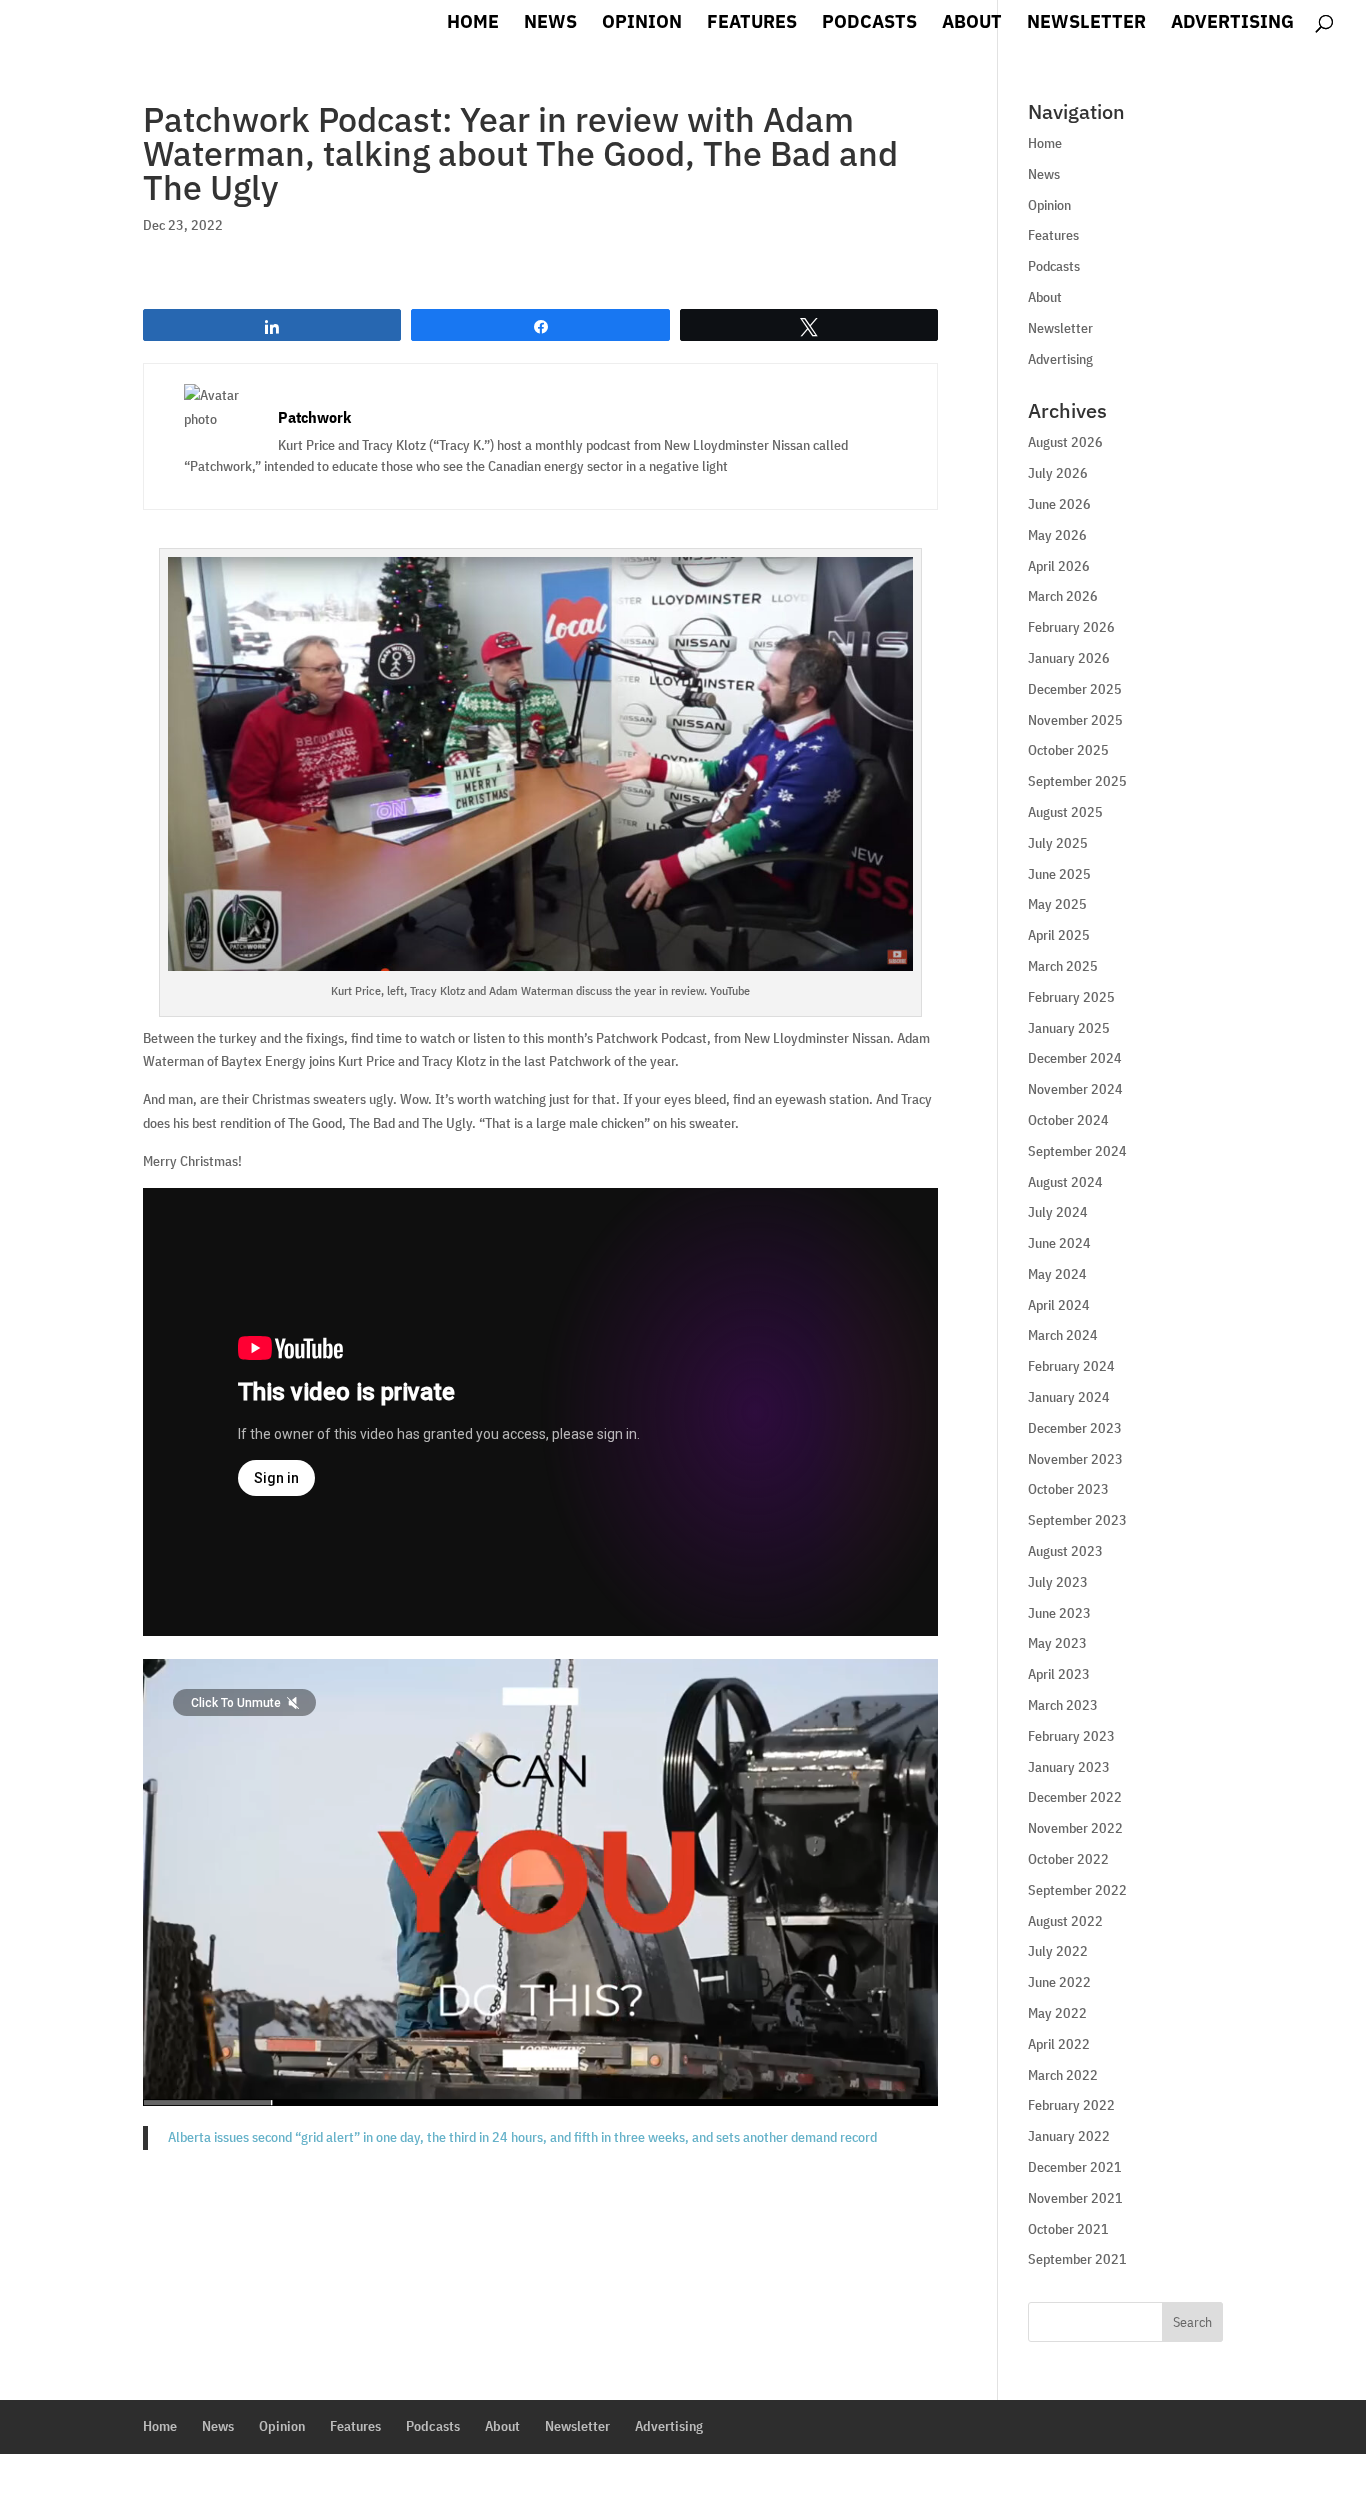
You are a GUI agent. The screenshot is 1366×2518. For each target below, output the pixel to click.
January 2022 (1069, 2136)
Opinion (642, 24)
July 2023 (1058, 1582)
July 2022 (1058, 1951)
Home (473, 24)
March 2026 (1063, 596)
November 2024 (1075, 1089)
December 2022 (1075, 1797)
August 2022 (1065, 1921)
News (550, 24)
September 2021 (1077, 2259)
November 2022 (1075, 1828)
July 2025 (1058, 843)
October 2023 (1068, 1489)
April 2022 (1059, 2044)
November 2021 (1075, 2198)
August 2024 (1065, 1182)
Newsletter (1086, 24)
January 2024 (1069, 1397)
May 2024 (1057, 1274)
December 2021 (1075, 2167)
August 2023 (1065, 1551)
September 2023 (1077, 1520)
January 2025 (1069, 1028)
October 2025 (1068, 750)
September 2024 (1077, 1151)
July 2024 (1058, 1212)
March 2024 (1063, 1335)
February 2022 (1071, 2105)
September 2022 (1077, 1890)
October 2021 (1068, 2229)
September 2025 (1077, 781)
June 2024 (1059, 1243)
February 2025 (1071, 997)
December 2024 (1075, 1058)
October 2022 (1068, 1859)
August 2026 (1065, 442)
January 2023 (1069, 1767)
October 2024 (1068, 1120)
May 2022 (1057, 2013)
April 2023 (1059, 1674)
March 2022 (1063, 2075)
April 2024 (1059, 1305)
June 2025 (1059, 874)
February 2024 (1071, 1366)
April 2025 (1059, 935)
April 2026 (1059, 566)
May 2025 (1057, 904)
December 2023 (1075, 1428)
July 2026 (1058, 473)
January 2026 (1069, 658)
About (972, 24)
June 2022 (1059, 1982)
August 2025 (1065, 812)
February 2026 (1071, 627)
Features (752, 24)
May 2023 (1057, 1643)
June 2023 (1059, 1613)
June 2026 (1059, 504)
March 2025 (1063, 966)
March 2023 (1063, 1705)
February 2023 (1071, 1736)
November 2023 (1075, 1459)
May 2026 (1057, 535)
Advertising (1232, 24)
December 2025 (1075, 689)
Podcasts (869, 24)
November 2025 (1075, 720)
